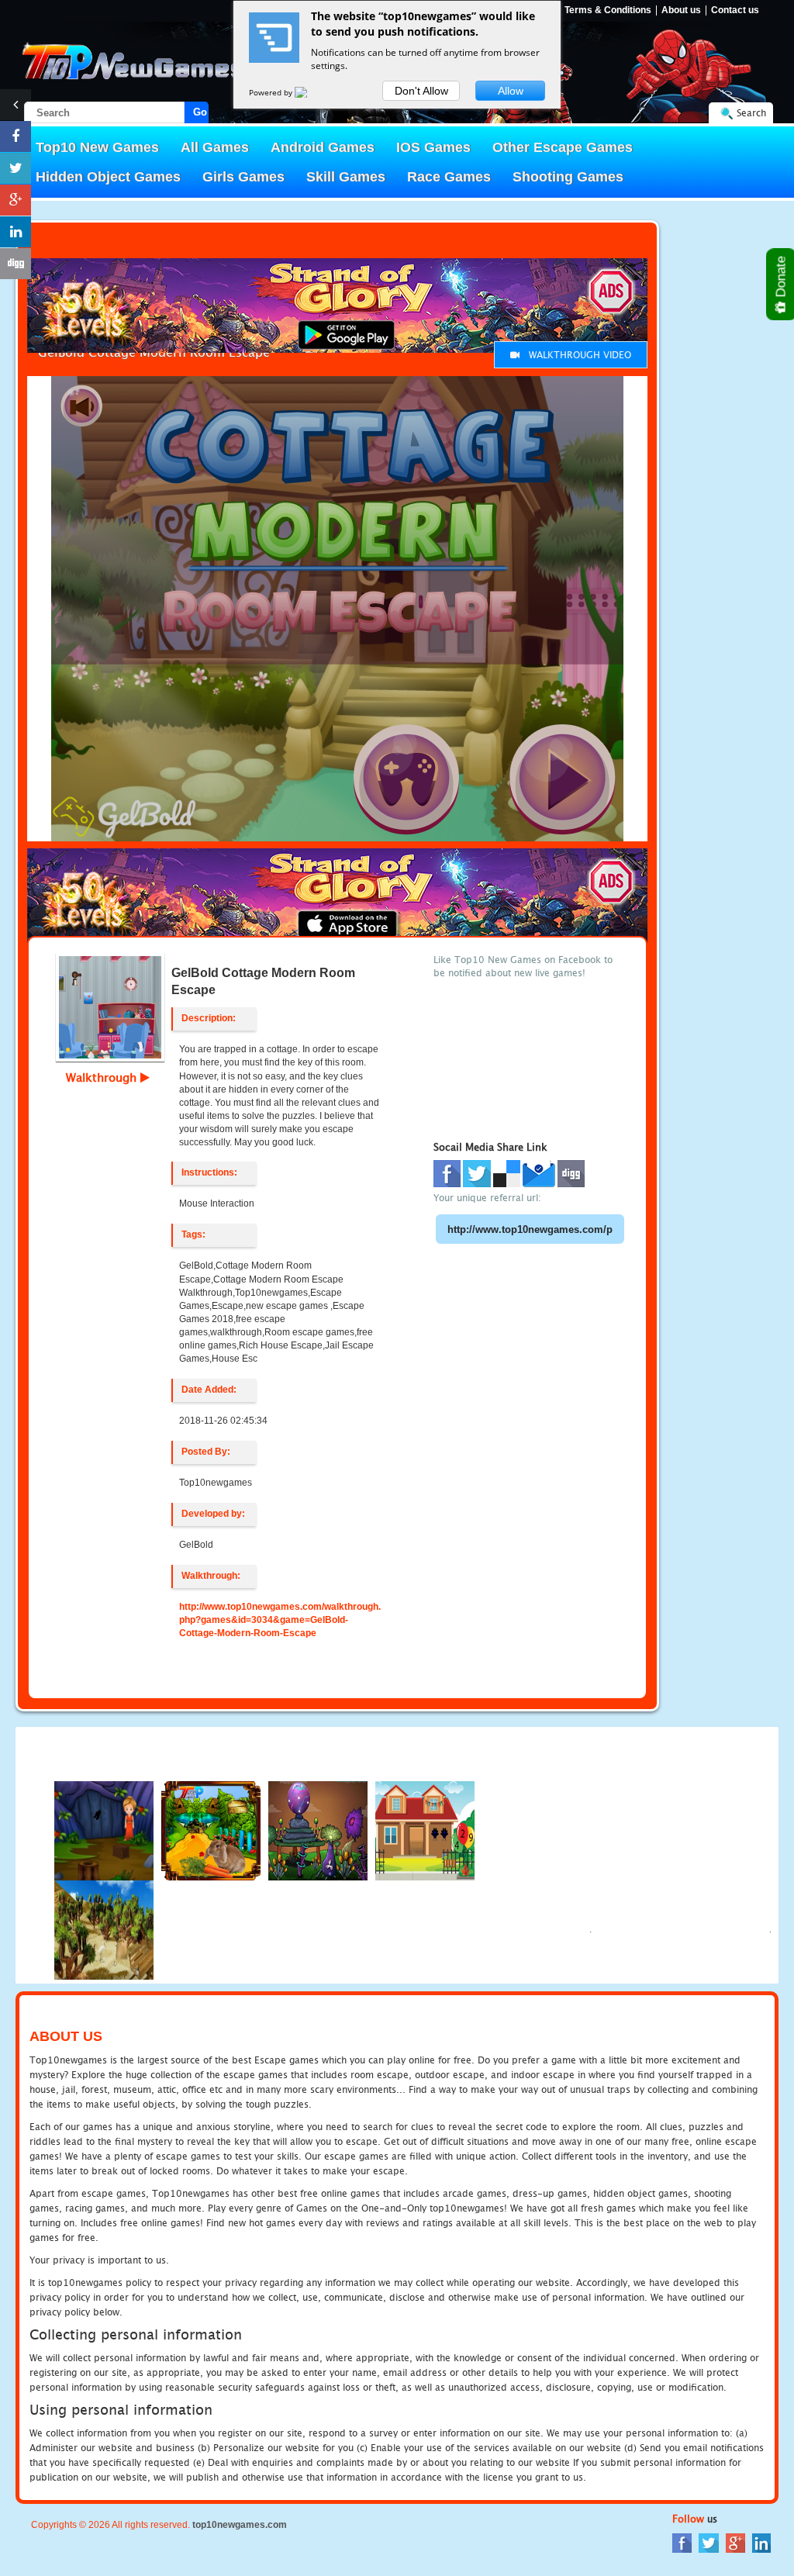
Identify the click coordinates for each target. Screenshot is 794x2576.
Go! (201, 112)
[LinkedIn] (761, 2542)
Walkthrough (103, 1077)
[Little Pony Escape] (318, 1830)
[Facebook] (682, 2542)
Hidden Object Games (108, 177)
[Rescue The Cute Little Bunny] (211, 1830)
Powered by (272, 92)
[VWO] (310, 92)
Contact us (735, 10)
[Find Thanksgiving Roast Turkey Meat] (425, 1830)
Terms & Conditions (608, 10)
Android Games (323, 147)
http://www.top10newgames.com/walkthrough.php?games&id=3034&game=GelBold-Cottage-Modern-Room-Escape (280, 1620)
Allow (511, 91)
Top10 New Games (97, 147)
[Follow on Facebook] (16, 136)
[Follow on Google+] (16, 200)
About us (681, 10)
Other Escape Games (563, 147)
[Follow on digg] (16, 264)
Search (751, 113)
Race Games (449, 177)
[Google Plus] (735, 2542)
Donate (781, 278)
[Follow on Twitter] (16, 168)
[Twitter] (709, 2542)
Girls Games (243, 177)
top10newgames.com (240, 2525)
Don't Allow (421, 91)
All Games (215, 147)
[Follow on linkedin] (16, 232)
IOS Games (433, 147)
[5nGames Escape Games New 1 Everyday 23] (104, 1929)
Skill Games (346, 177)
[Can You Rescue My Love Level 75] (104, 1830)
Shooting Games (568, 177)
